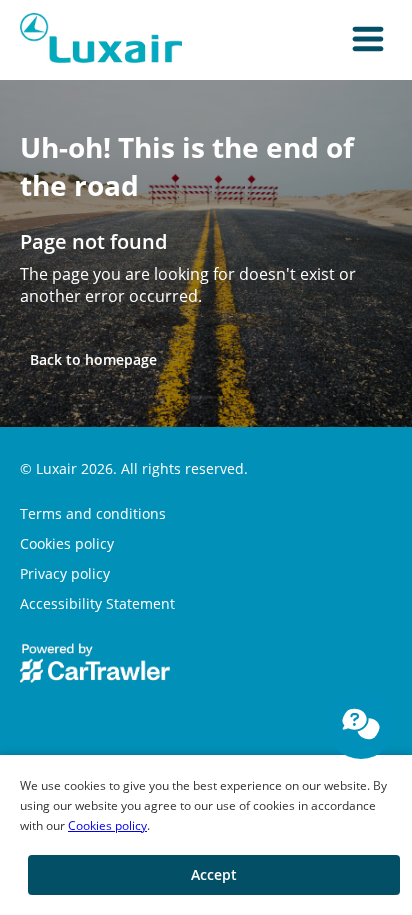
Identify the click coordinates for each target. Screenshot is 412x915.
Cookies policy (107, 825)
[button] (368, 40)
